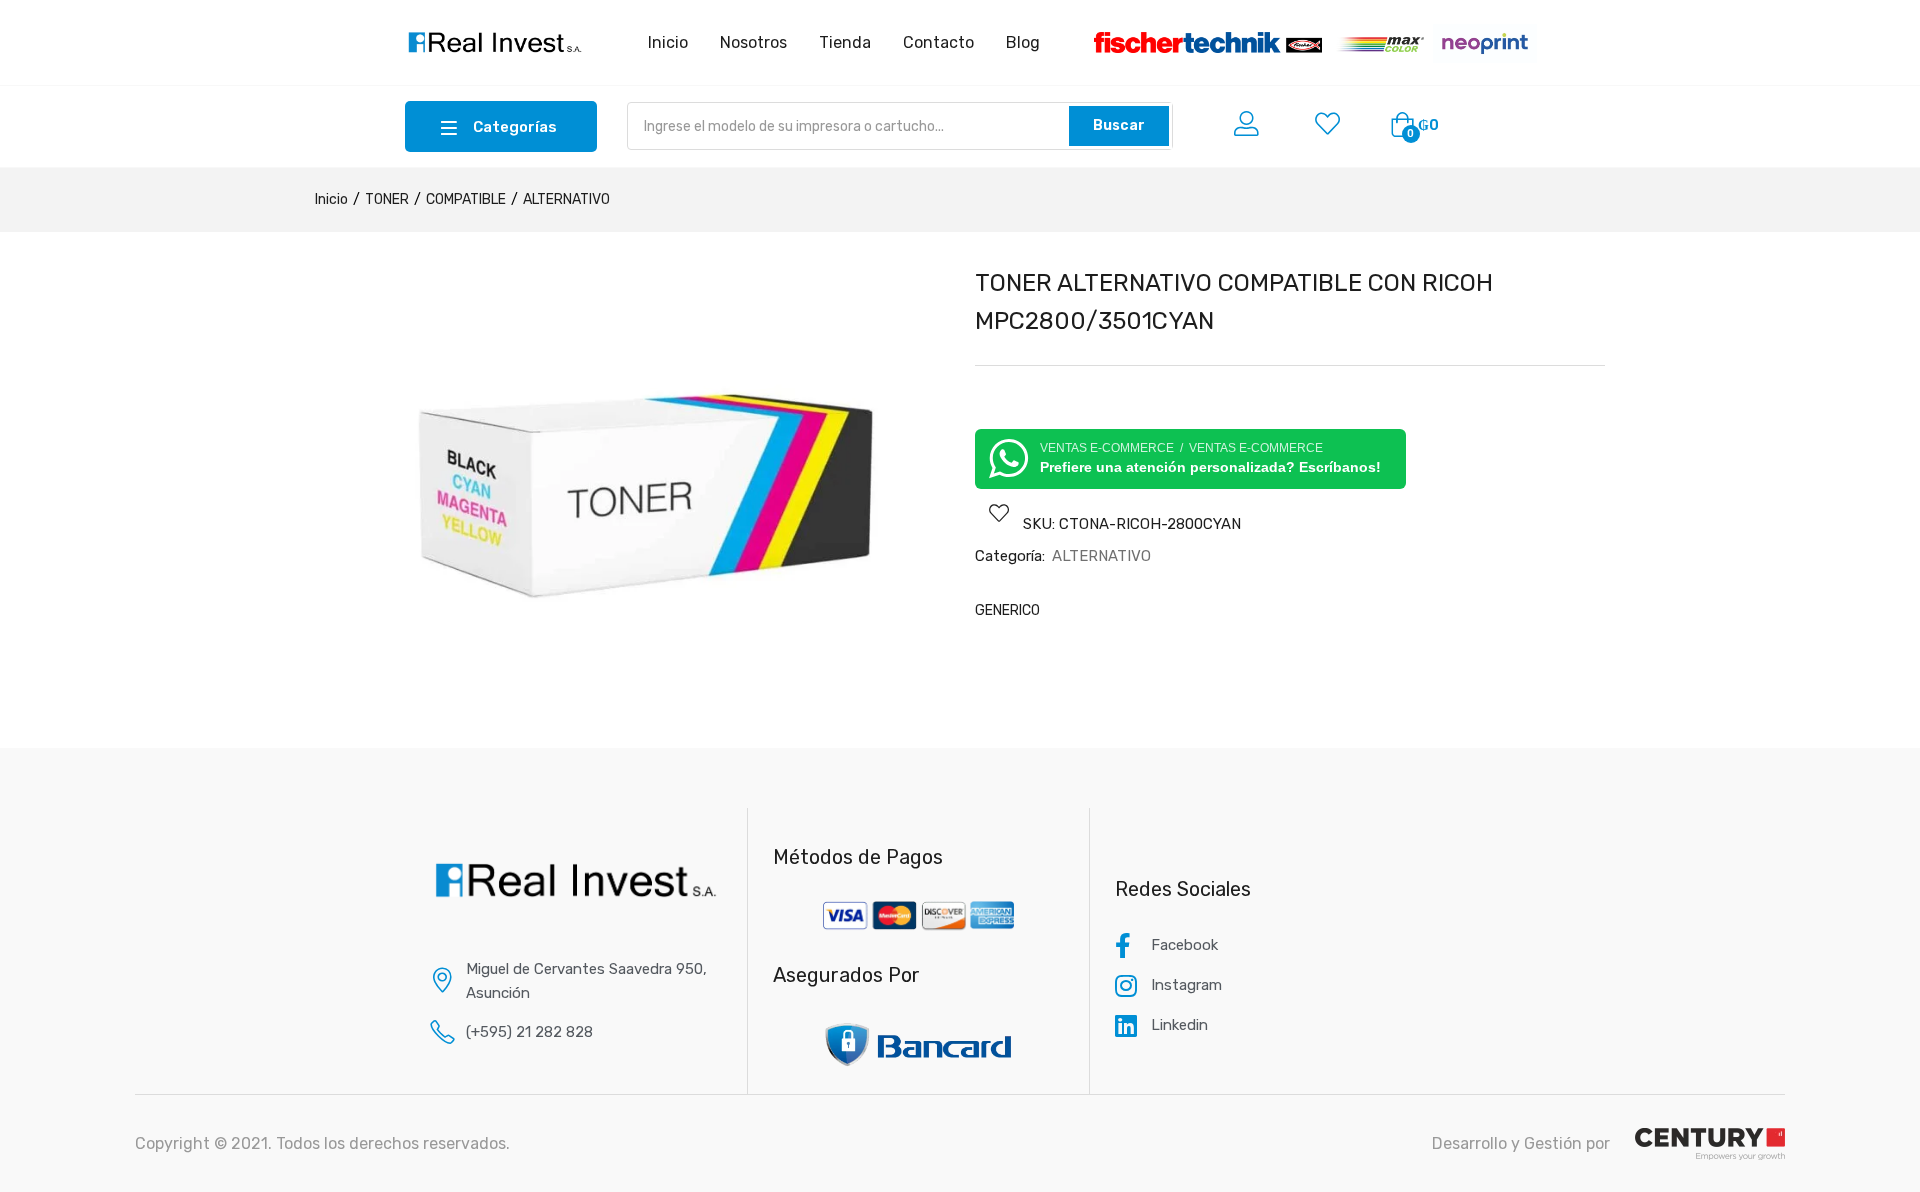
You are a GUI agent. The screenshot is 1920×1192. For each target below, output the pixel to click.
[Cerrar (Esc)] (1898, 22)
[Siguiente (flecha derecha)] (1885, 596)
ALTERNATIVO (566, 199)
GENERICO (1007, 610)
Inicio (331, 199)
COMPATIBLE (466, 199)
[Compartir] (1854, 22)
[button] (1414, 126)
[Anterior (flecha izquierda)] (35, 596)
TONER (387, 199)
